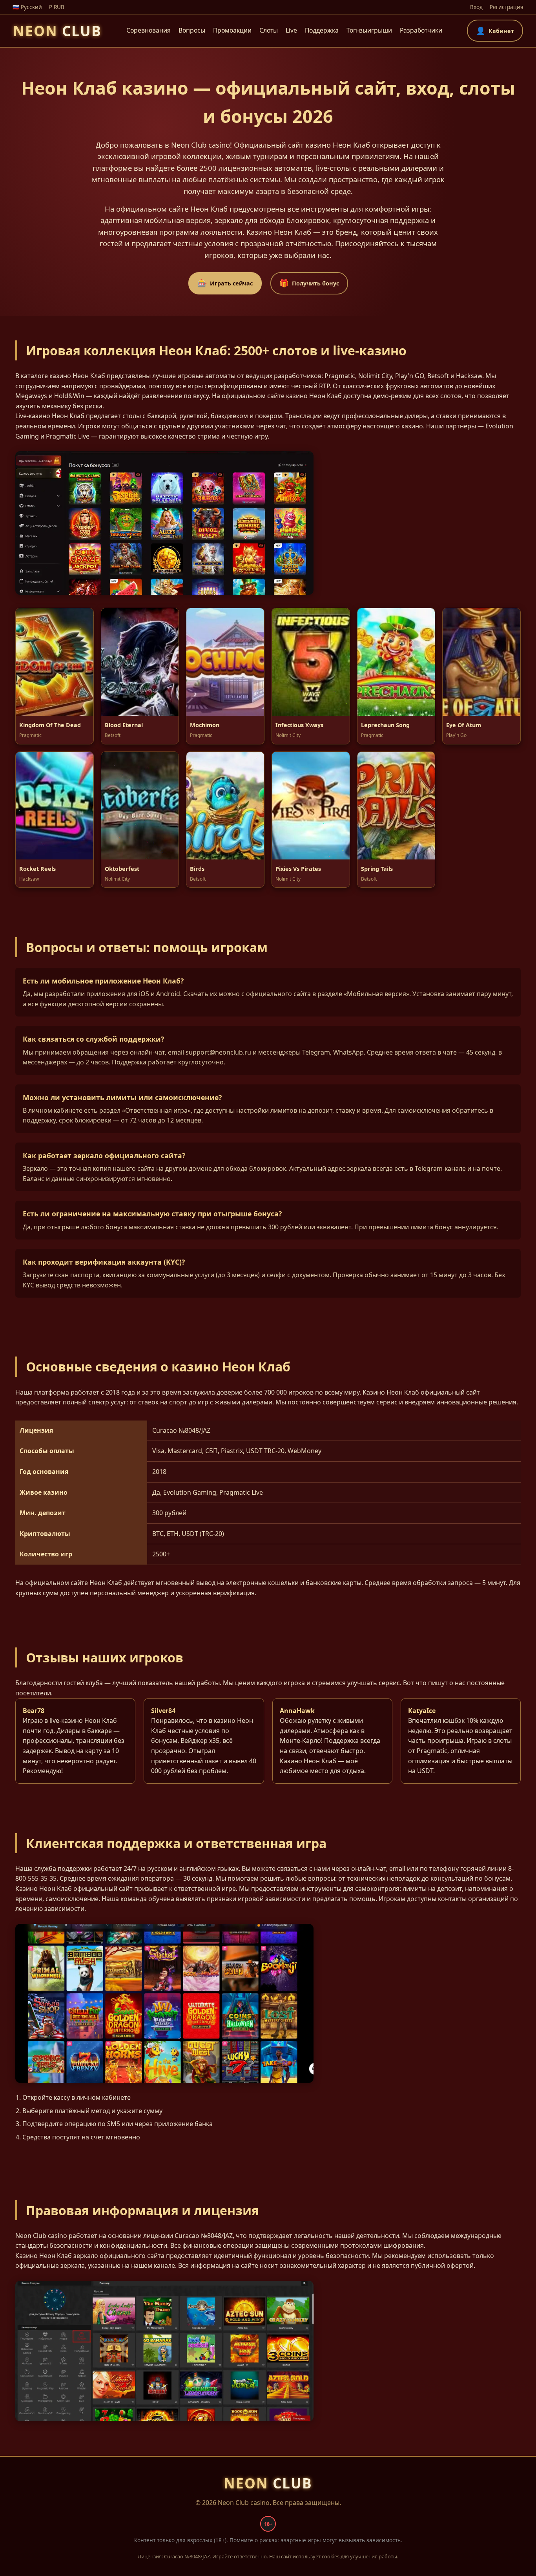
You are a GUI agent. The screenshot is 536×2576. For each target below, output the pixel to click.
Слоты (269, 30)
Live (291, 30)
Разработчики (421, 30)
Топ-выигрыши (369, 30)
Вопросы (192, 30)
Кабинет (495, 30)
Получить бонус (309, 283)
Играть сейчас (225, 283)
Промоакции (232, 30)
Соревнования (149, 30)
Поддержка (322, 30)
